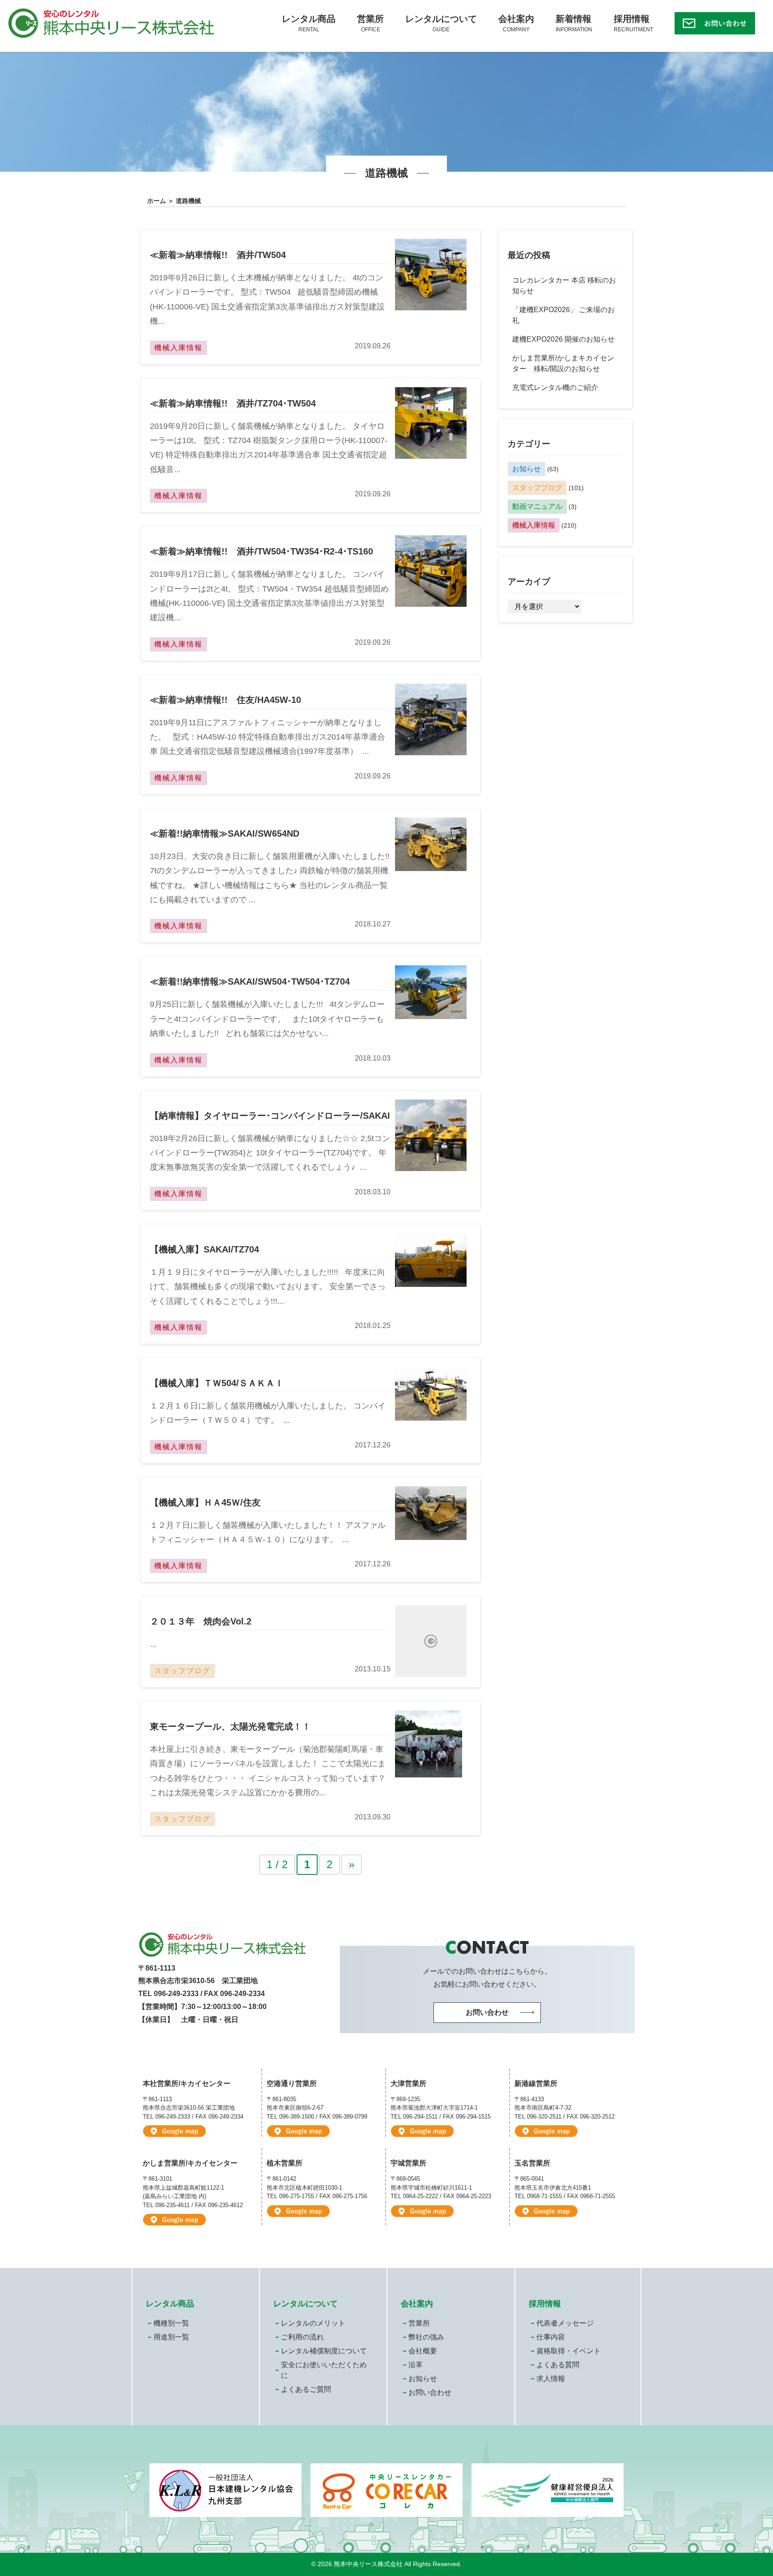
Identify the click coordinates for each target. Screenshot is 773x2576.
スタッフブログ (537, 488)
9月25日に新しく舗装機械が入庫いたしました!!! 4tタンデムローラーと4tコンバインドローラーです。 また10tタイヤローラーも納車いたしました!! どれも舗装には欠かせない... (267, 1019)
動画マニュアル (537, 506)
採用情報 (633, 23)
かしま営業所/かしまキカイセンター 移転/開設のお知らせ (563, 363)
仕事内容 (551, 2337)
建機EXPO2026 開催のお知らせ (563, 339)
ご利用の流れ (302, 2337)
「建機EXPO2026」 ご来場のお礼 (563, 315)
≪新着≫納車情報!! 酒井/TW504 (218, 255)
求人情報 (551, 2379)
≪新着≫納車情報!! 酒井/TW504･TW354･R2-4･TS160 (261, 551)
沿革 (416, 2365)
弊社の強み (426, 2337)
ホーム (157, 201)
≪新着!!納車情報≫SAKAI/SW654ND (225, 833)
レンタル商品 (309, 23)
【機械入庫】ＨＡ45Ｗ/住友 (205, 1502)
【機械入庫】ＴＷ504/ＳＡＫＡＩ (217, 1383)
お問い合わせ (430, 2392)
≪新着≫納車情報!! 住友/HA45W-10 (225, 700)
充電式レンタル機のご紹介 (555, 387)
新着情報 (574, 23)
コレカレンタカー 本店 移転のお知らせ (564, 286)
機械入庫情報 (534, 525)
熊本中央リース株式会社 (368, 2564)
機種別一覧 (171, 2323)
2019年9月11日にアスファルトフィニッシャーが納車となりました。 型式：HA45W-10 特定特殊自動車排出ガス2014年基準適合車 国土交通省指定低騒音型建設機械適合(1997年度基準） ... (268, 737)
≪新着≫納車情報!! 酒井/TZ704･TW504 (233, 403)
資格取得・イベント (569, 2351)
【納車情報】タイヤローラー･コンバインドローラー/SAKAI (270, 1116)
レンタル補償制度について (324, 2351)
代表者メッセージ (565, 2323)
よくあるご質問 (306, 2389)
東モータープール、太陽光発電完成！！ (230, 1726)
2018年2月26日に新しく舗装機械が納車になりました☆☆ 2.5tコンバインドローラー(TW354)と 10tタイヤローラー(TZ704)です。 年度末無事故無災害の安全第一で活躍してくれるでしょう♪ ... (270, 1153)
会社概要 (423, 2351)
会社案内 (516, 23)
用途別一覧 (171, 2337)
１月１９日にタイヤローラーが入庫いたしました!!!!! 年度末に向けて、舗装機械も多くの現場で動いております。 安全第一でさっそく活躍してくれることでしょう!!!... (268, 1287)
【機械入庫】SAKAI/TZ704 (204, 1249)
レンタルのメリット (313, 2323)
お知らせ (527, 469)
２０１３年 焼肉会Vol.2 (201, 1621)
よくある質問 (558, 2365)
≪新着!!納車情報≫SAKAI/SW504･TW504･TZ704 (250, 981)
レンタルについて (441, 23)
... (153, 1644)
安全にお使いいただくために (324, 2370)
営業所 (370, 23)
